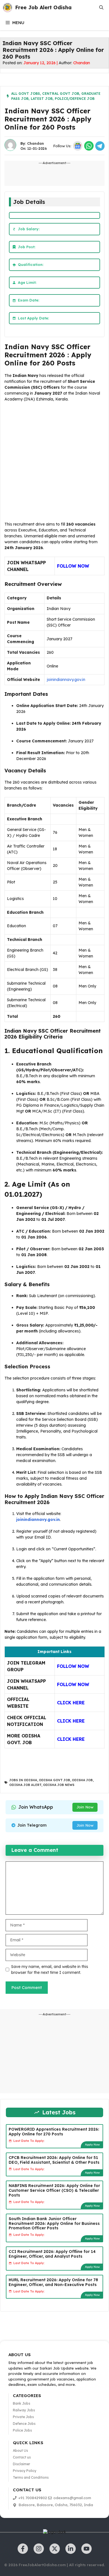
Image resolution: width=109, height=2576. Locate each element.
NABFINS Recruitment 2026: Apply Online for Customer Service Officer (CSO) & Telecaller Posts (54, 2190)
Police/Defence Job (75, 99)
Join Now (85, 1807)
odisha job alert (25, 1785)
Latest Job (42, 99)
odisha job (82, 1780)
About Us (20, 2450)
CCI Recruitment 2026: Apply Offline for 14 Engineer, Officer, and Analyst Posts (52, 2254)
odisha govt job (54, 1780)
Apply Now (92, 2145)
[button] (101, 8)
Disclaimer (22, 2464)
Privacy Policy (25, 2471)
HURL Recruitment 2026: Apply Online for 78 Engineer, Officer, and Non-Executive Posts (53, 2282)
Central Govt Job (61, 94)
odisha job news (59, 1785)
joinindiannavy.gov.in (66, 680)
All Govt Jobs (26, 94)
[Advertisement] (54, 463)
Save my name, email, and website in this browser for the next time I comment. (50, 1970)
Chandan (82, 63)
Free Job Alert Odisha (43, 7)
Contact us (22, 2457)
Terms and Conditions (31, 2477)
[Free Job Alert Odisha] (8, 8)
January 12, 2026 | (41, 63)
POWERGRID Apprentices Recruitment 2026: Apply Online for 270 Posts (54, 2132)
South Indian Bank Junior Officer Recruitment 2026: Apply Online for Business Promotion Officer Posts (54, 2223)
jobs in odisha (23, 1780)
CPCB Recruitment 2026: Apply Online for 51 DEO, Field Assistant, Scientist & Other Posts (54, 2160)
